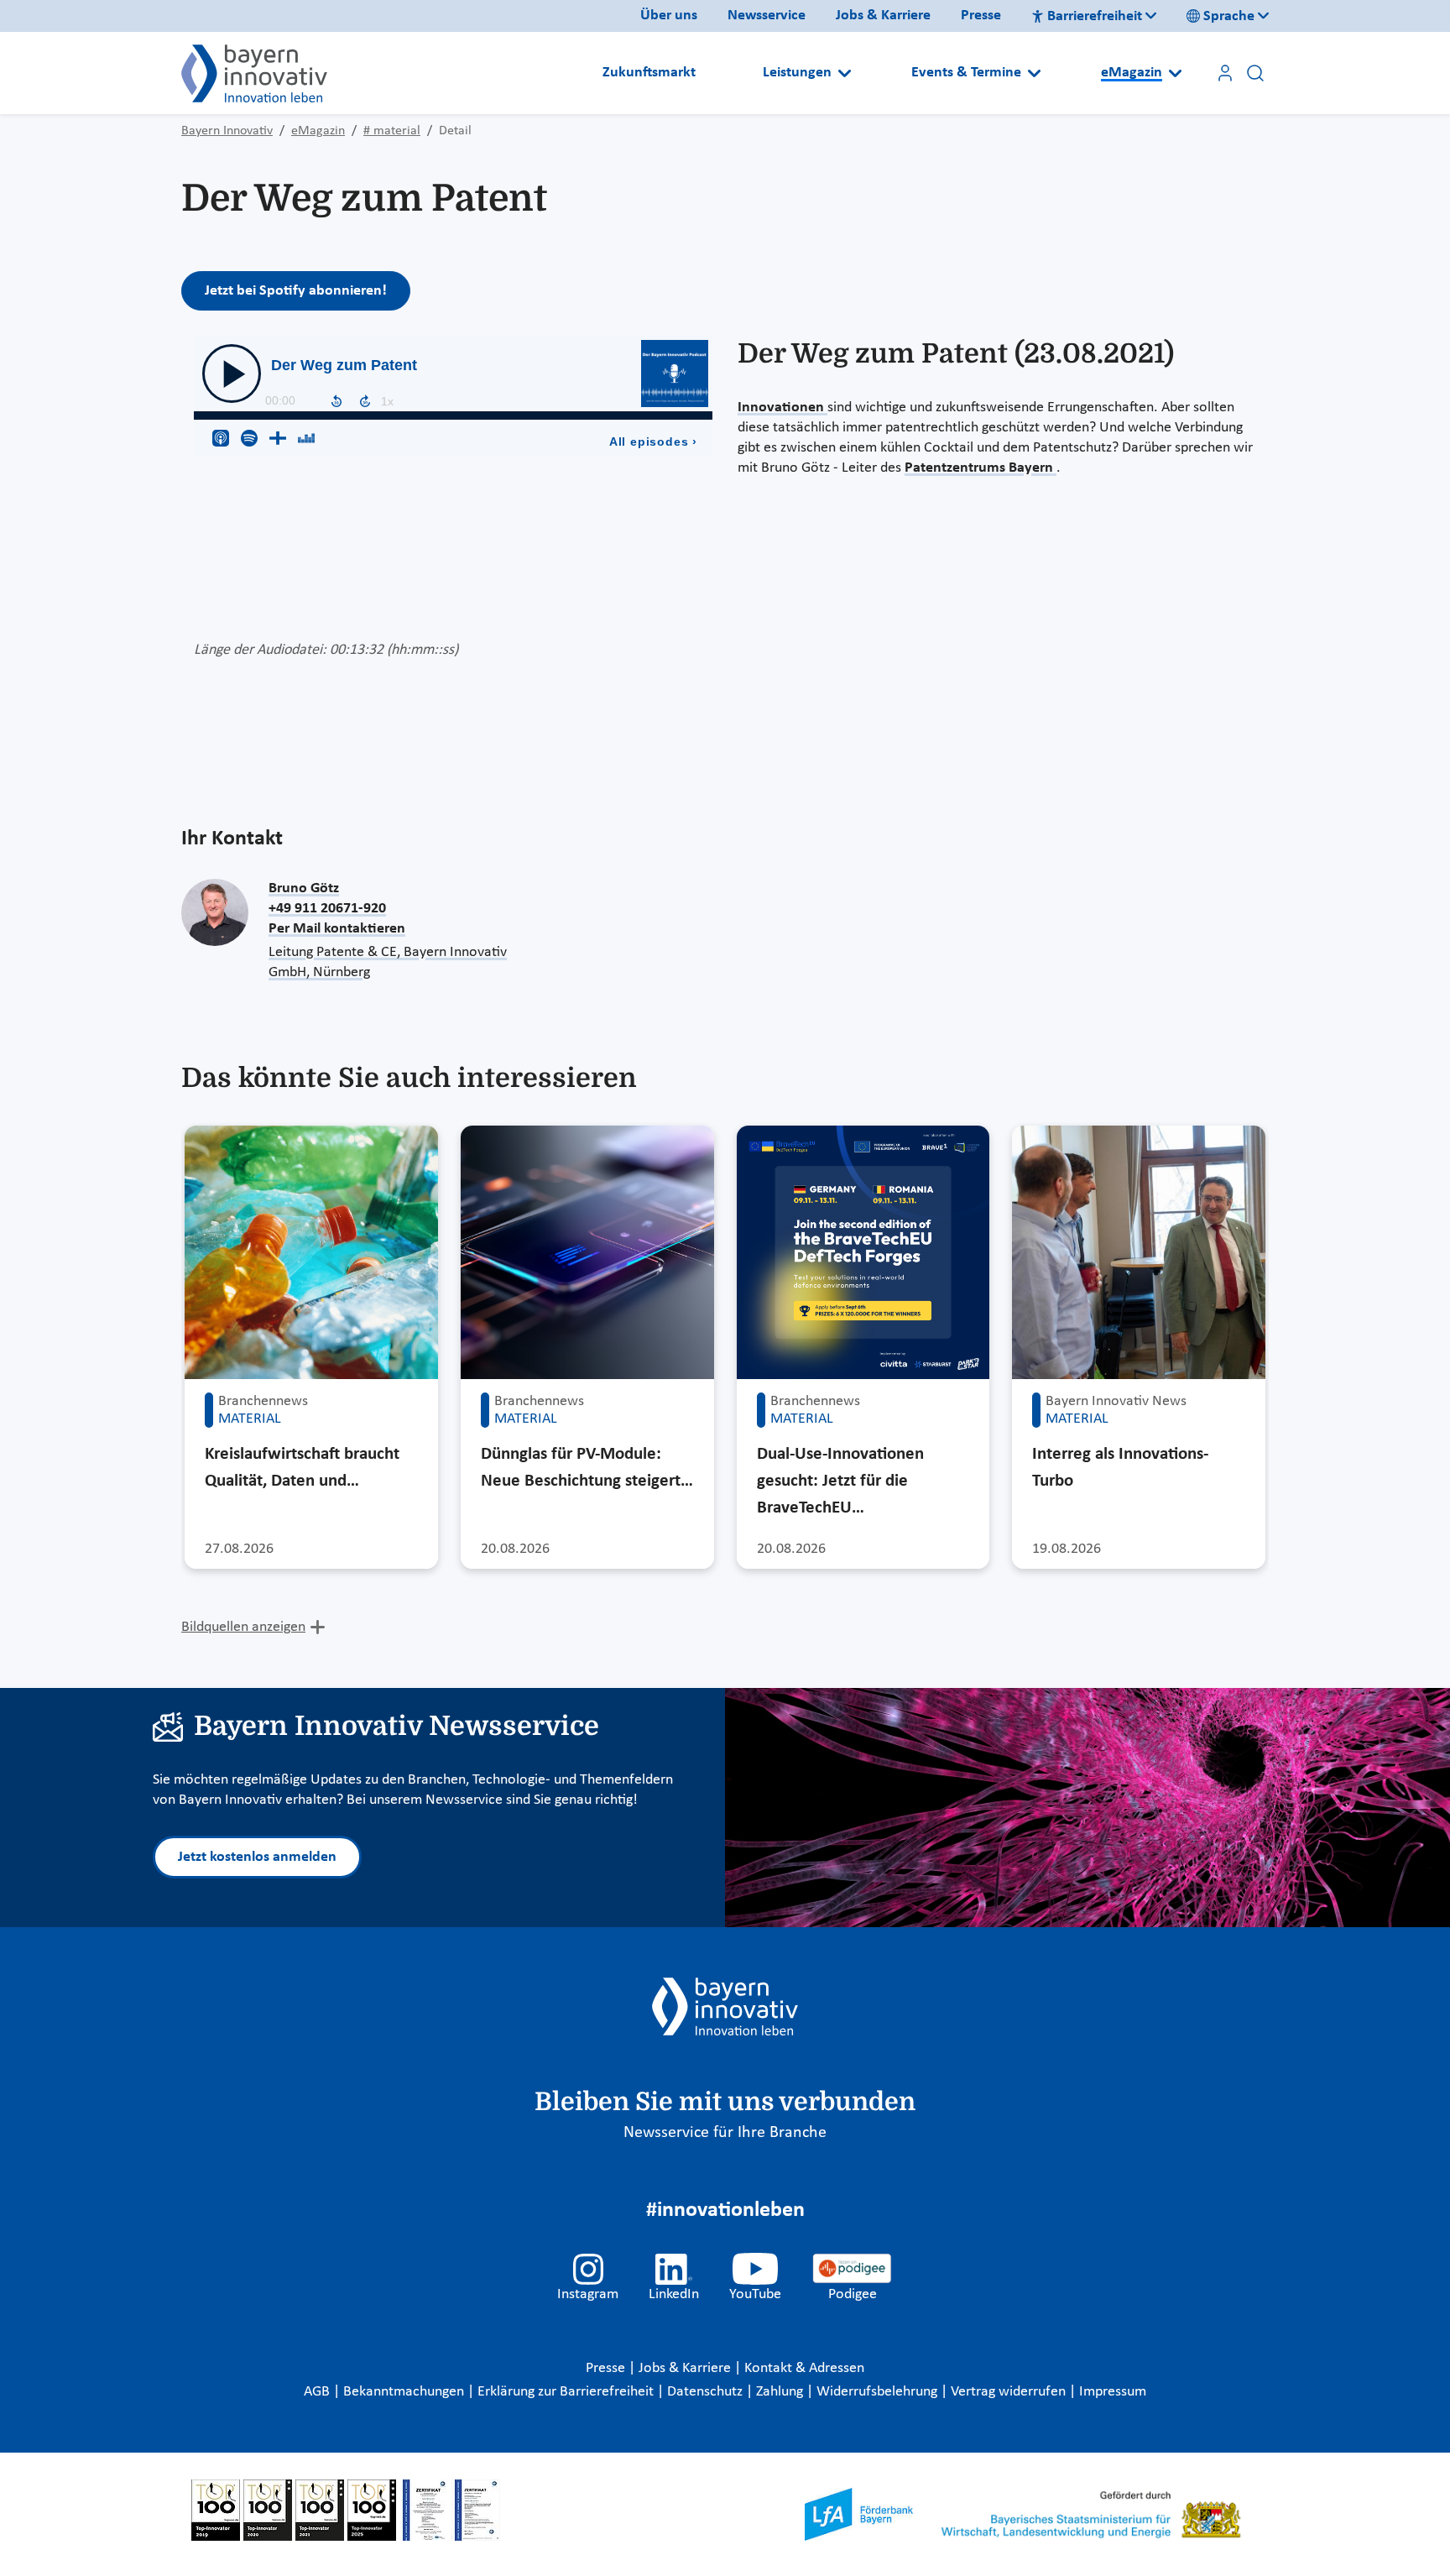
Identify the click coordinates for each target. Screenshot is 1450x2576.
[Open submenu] (845, 73)
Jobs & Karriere (883, 16)
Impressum (1113, 2392)
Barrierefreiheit (1095, 16)
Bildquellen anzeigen (243, 1627)
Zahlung (781, 2392)
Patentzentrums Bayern (981, 468)
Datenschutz (707, 2392)
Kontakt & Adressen (804, 2368)
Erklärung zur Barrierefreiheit (567, 2392)
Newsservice (767, 16)
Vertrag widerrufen (1010, 2392)
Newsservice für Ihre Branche (725, 2133)
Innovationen (782, 408)
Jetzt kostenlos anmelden (257, 1857)
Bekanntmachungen (405, 2392)
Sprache (1229, 16)
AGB (318, 2392)
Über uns (669, 16)
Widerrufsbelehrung (879, 2392)
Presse (981, 16)
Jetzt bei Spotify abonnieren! (296, 291)
